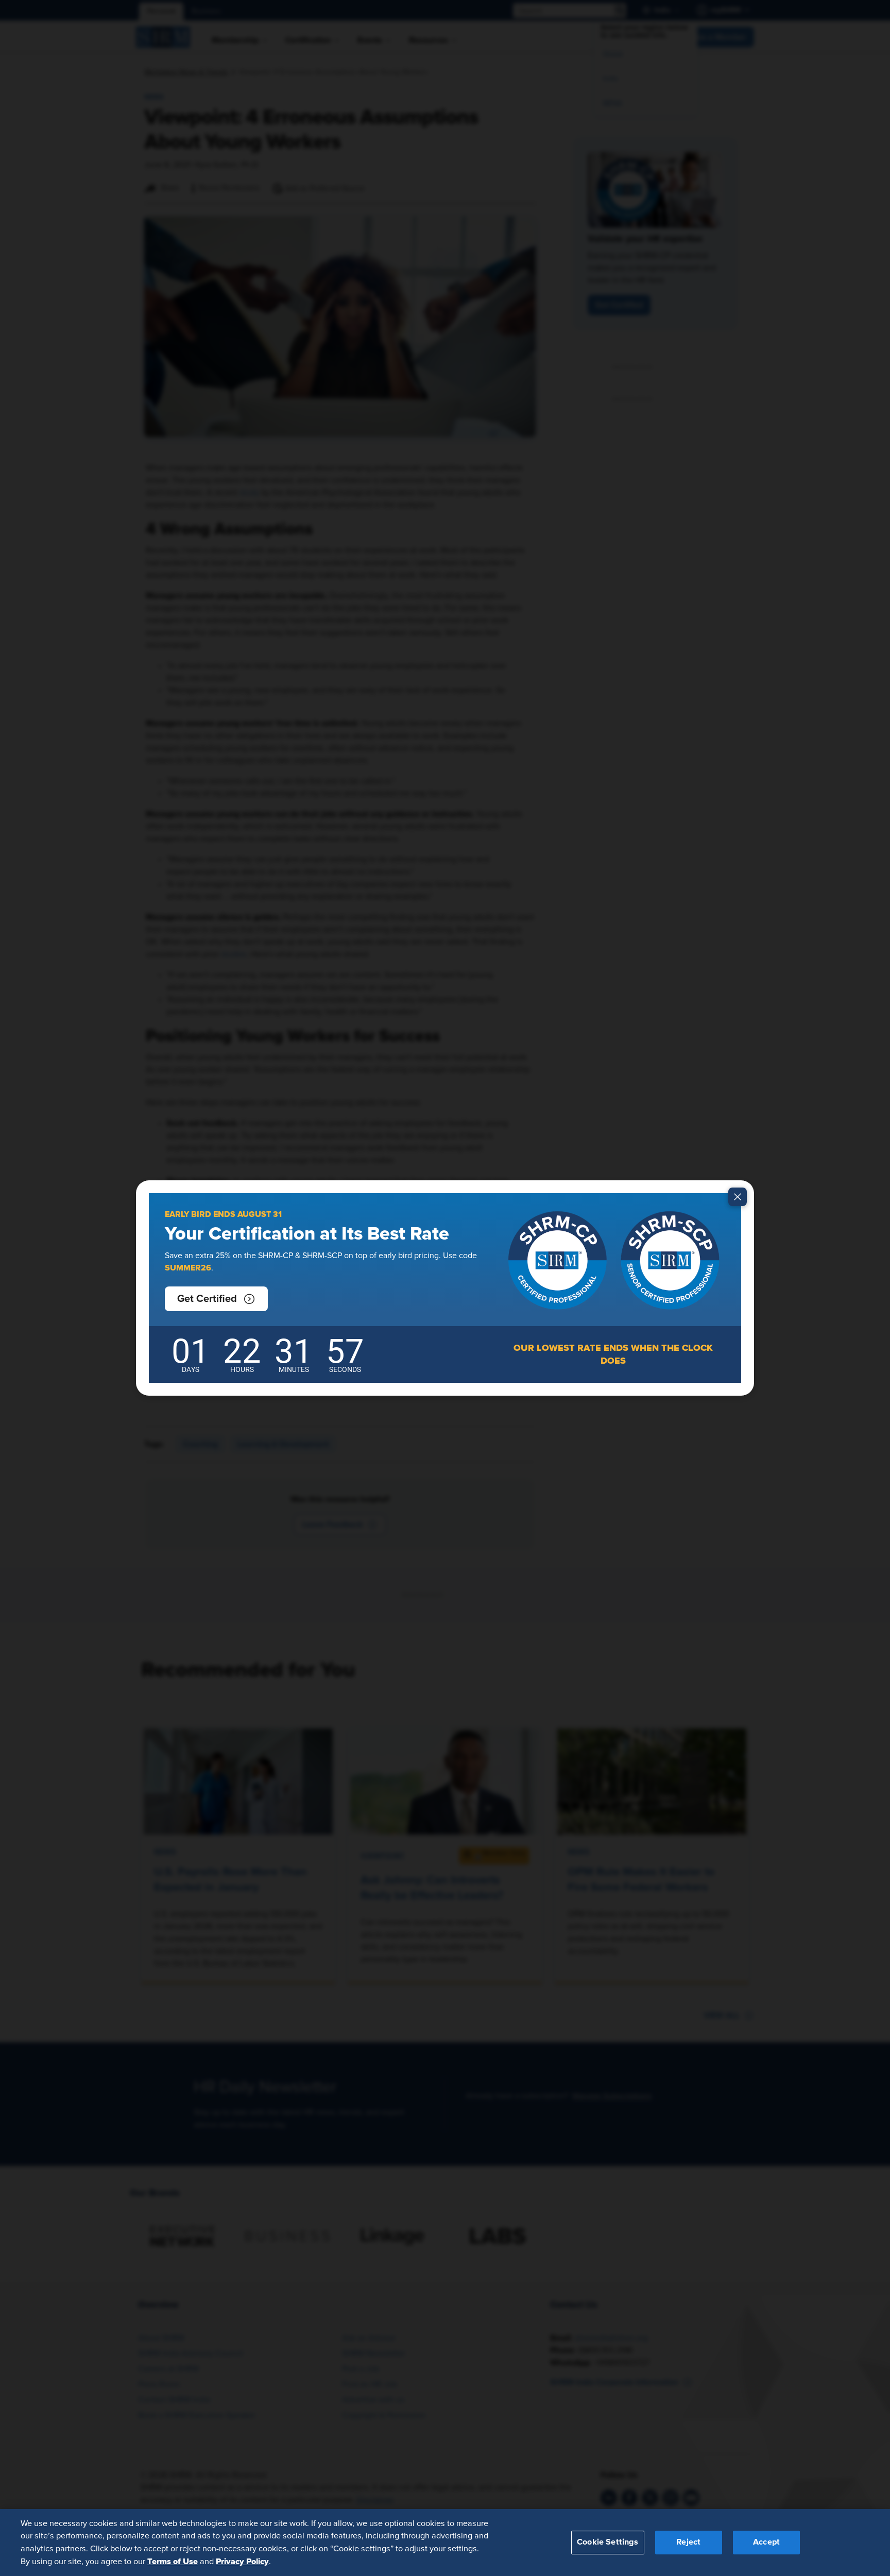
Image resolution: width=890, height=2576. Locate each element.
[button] (216, 1299)
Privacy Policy (242, 2561)
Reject (688, 2542)
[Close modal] (738, 1197)
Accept (766, 2542)
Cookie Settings (607, 2542)
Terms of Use (173, 2561)
